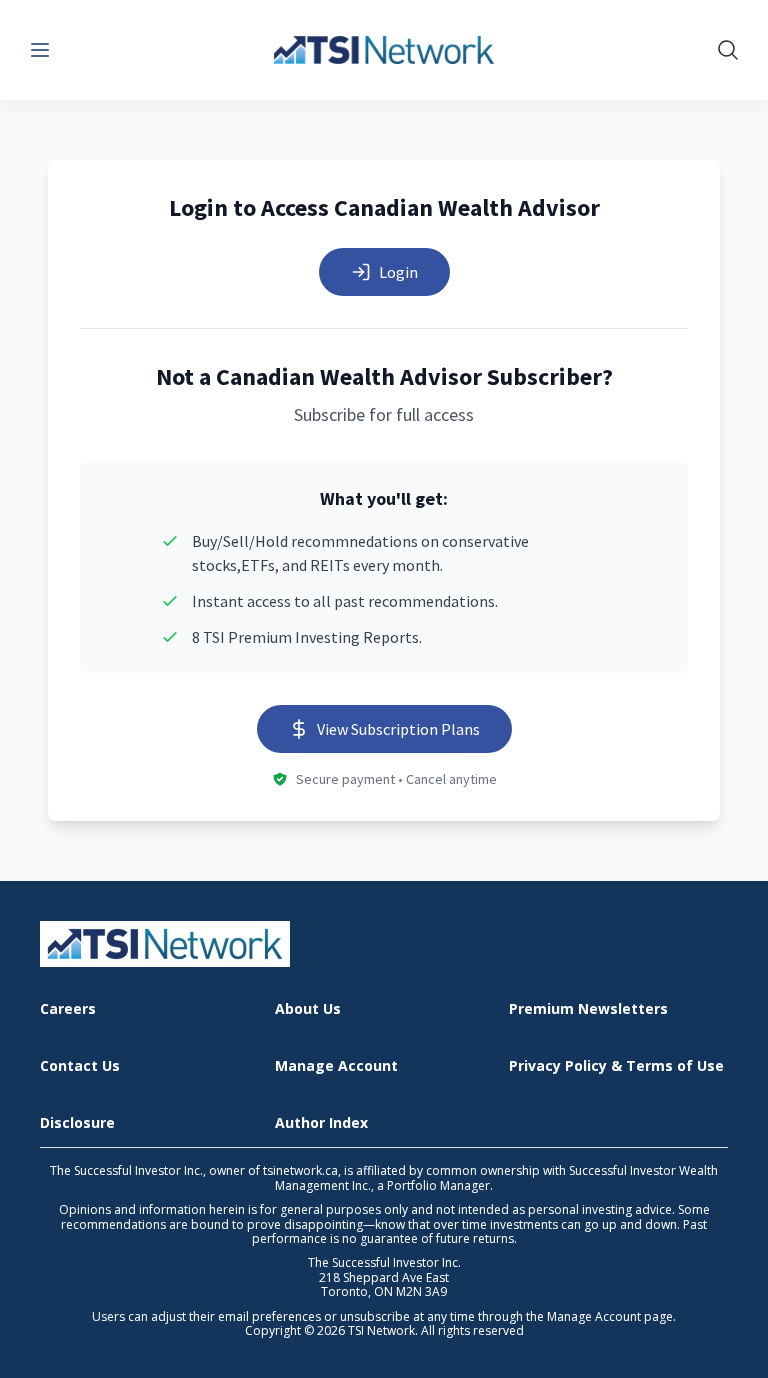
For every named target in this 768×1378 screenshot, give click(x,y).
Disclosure (77, 1123)
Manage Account (336, 1066)
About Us (308, 1009)
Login (398, 272)
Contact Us (80, 1066)
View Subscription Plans (398, 729)
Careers (68, 1009)
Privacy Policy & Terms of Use (616, 1066)
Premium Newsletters (588, 1009)
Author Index (321, 1123)
